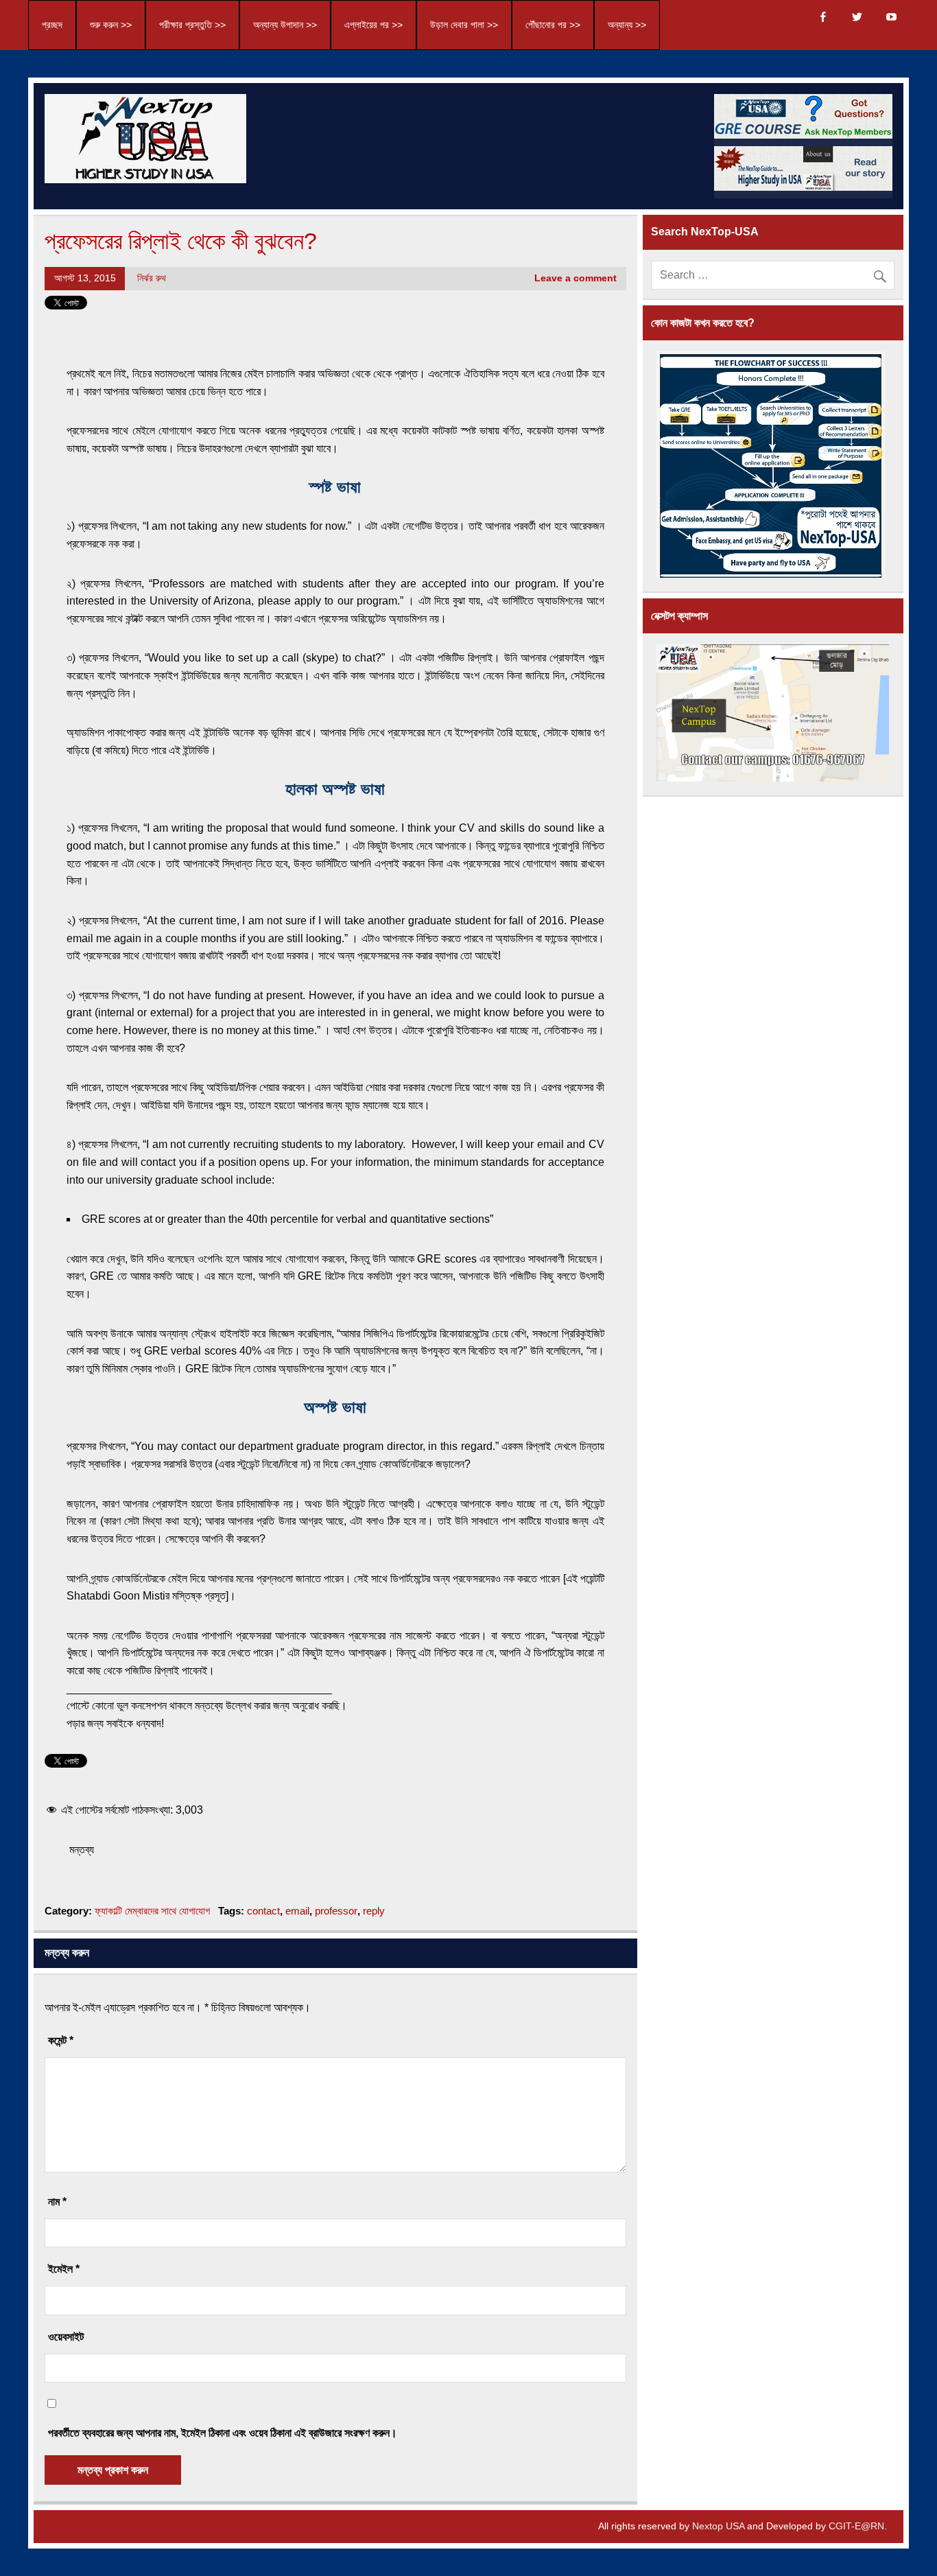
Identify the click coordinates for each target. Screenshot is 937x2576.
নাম (57, 2202)
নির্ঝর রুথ (152, 278)
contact (263, 1911)
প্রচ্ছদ (52, 25)
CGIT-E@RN (856, 2526)
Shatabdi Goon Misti (116, 1596)
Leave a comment (576, 278)
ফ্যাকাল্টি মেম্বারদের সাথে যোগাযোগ (152, 1911)
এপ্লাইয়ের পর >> (373, 25)
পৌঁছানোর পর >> (553, 25)
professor (336, 1911)
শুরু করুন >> (111, 25)
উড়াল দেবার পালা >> (464, 25)
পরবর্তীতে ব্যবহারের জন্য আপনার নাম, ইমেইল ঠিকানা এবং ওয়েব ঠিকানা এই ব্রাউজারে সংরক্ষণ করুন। (223, 2433)
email (297, 1911)
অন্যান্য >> (627, 25)
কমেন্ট (61, 2040)
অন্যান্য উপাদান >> (285, 25)
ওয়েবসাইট (66, 2337)
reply (374, 1911)
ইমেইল (64, 2269)
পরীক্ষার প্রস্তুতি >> (192, 25)
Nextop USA (718, 2526)
